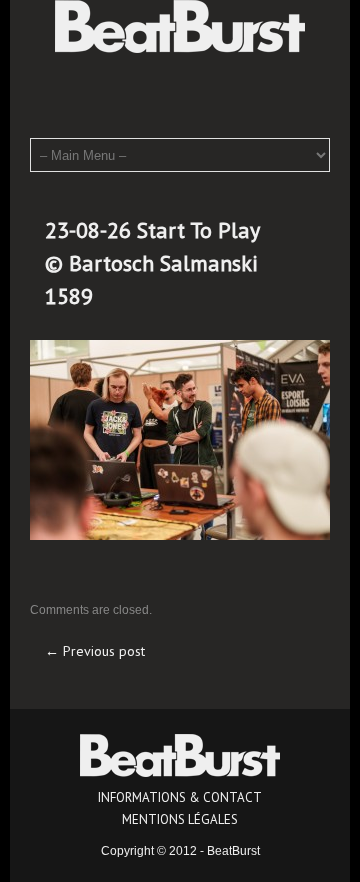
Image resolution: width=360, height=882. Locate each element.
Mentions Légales (180, 819)
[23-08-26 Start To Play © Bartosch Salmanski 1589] (180, 439)
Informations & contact (180, 797)
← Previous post (95, 651)
